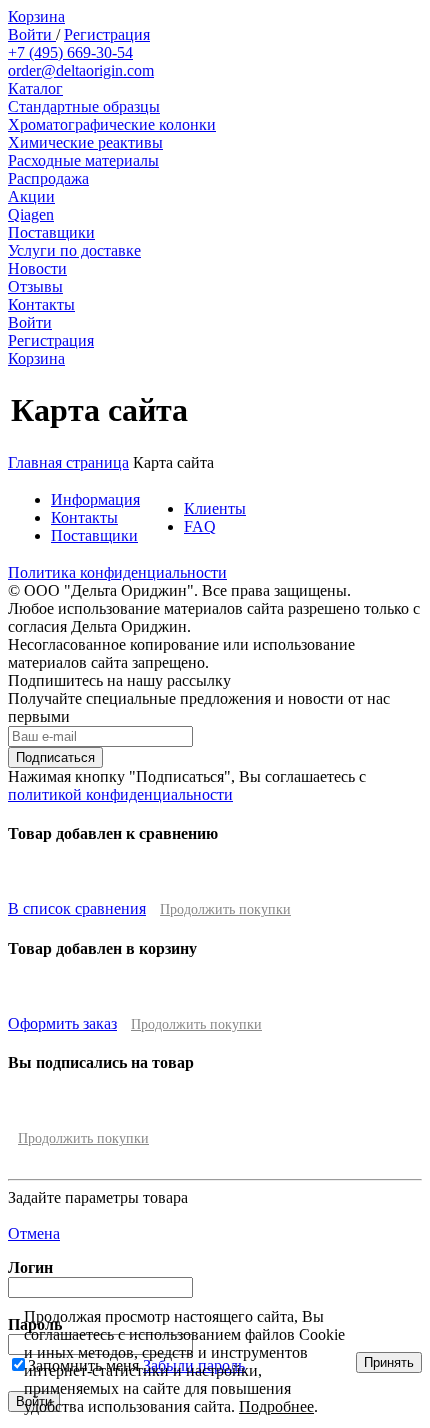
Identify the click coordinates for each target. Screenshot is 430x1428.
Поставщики (51, 232)
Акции (31, 196)
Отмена (34, 1233)
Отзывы (35, 286)
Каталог (35, 88)
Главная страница (68, 462)
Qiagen (31, 214)
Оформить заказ (62, 1023)
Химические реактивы (85, 142)
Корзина (36, 16)
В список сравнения (77, 908)
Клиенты (215, 508)
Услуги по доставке (74, 250)
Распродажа (48, 178)
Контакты (41, 304)
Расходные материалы (83, 160)
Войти (32, 34)
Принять (389, 1362)
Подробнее (276, 1406)
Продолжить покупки (225, 909)
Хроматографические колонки (112, 124)
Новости (37, 268)
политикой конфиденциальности (120, 794)
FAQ (200, 526)
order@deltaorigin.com (81, 70)
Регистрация (107, 34)
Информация (95, 499)
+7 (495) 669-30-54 (70, 52)
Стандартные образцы (84, 106)
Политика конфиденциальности (117, 572)
